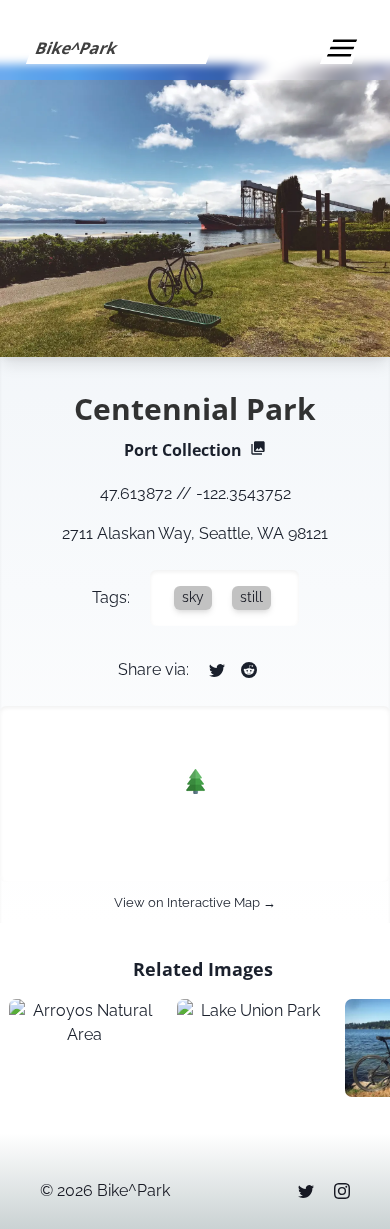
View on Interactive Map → (195, 902)
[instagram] (342, 1191)
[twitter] (306, 1191)
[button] (195, 781)
